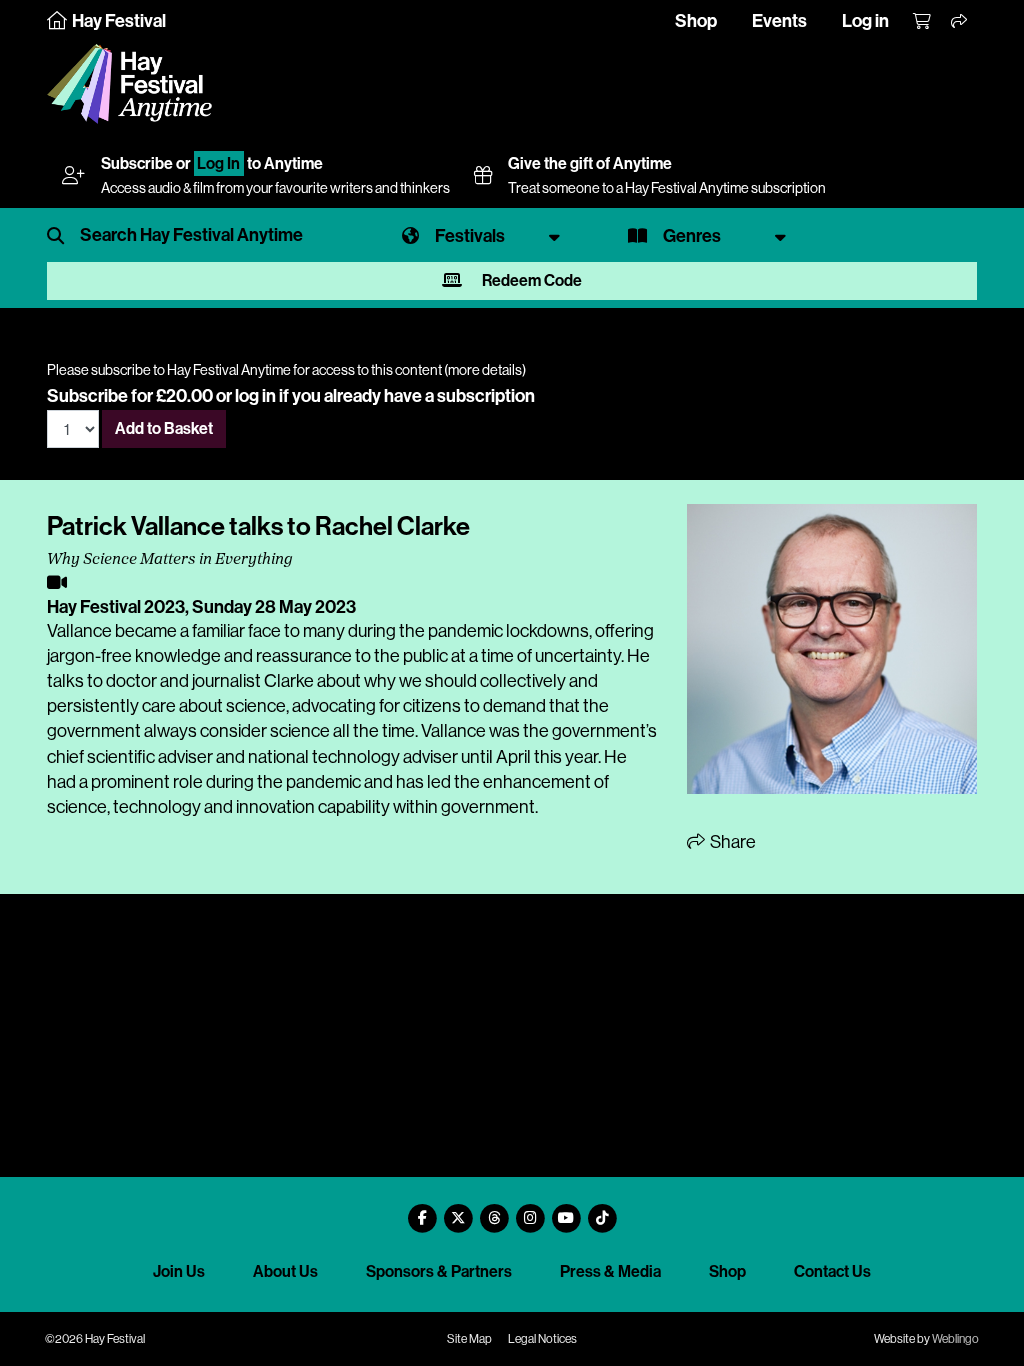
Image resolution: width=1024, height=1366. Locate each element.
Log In (218, 163)
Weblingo (955, 1339)
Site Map (469, 1339)
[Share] (960, 22)
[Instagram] (530, 1210)
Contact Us (832, 1271)
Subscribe (137, 163)
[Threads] (494, 1210)
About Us (285, 1271)
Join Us (179, 1271)
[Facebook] (422, 1210)
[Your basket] (923, 22)
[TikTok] (602, 1210)
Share (731, 842)
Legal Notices (542, 1339)
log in (255, 396)
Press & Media (610, 1271)
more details (485, 370)
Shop (696, 21)
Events (779, 21)
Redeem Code (530, 280)
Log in (865, 21)
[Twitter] (458, 1210)
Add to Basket (164, 428)
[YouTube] (566, 1210)
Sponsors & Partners (439, 1271)
